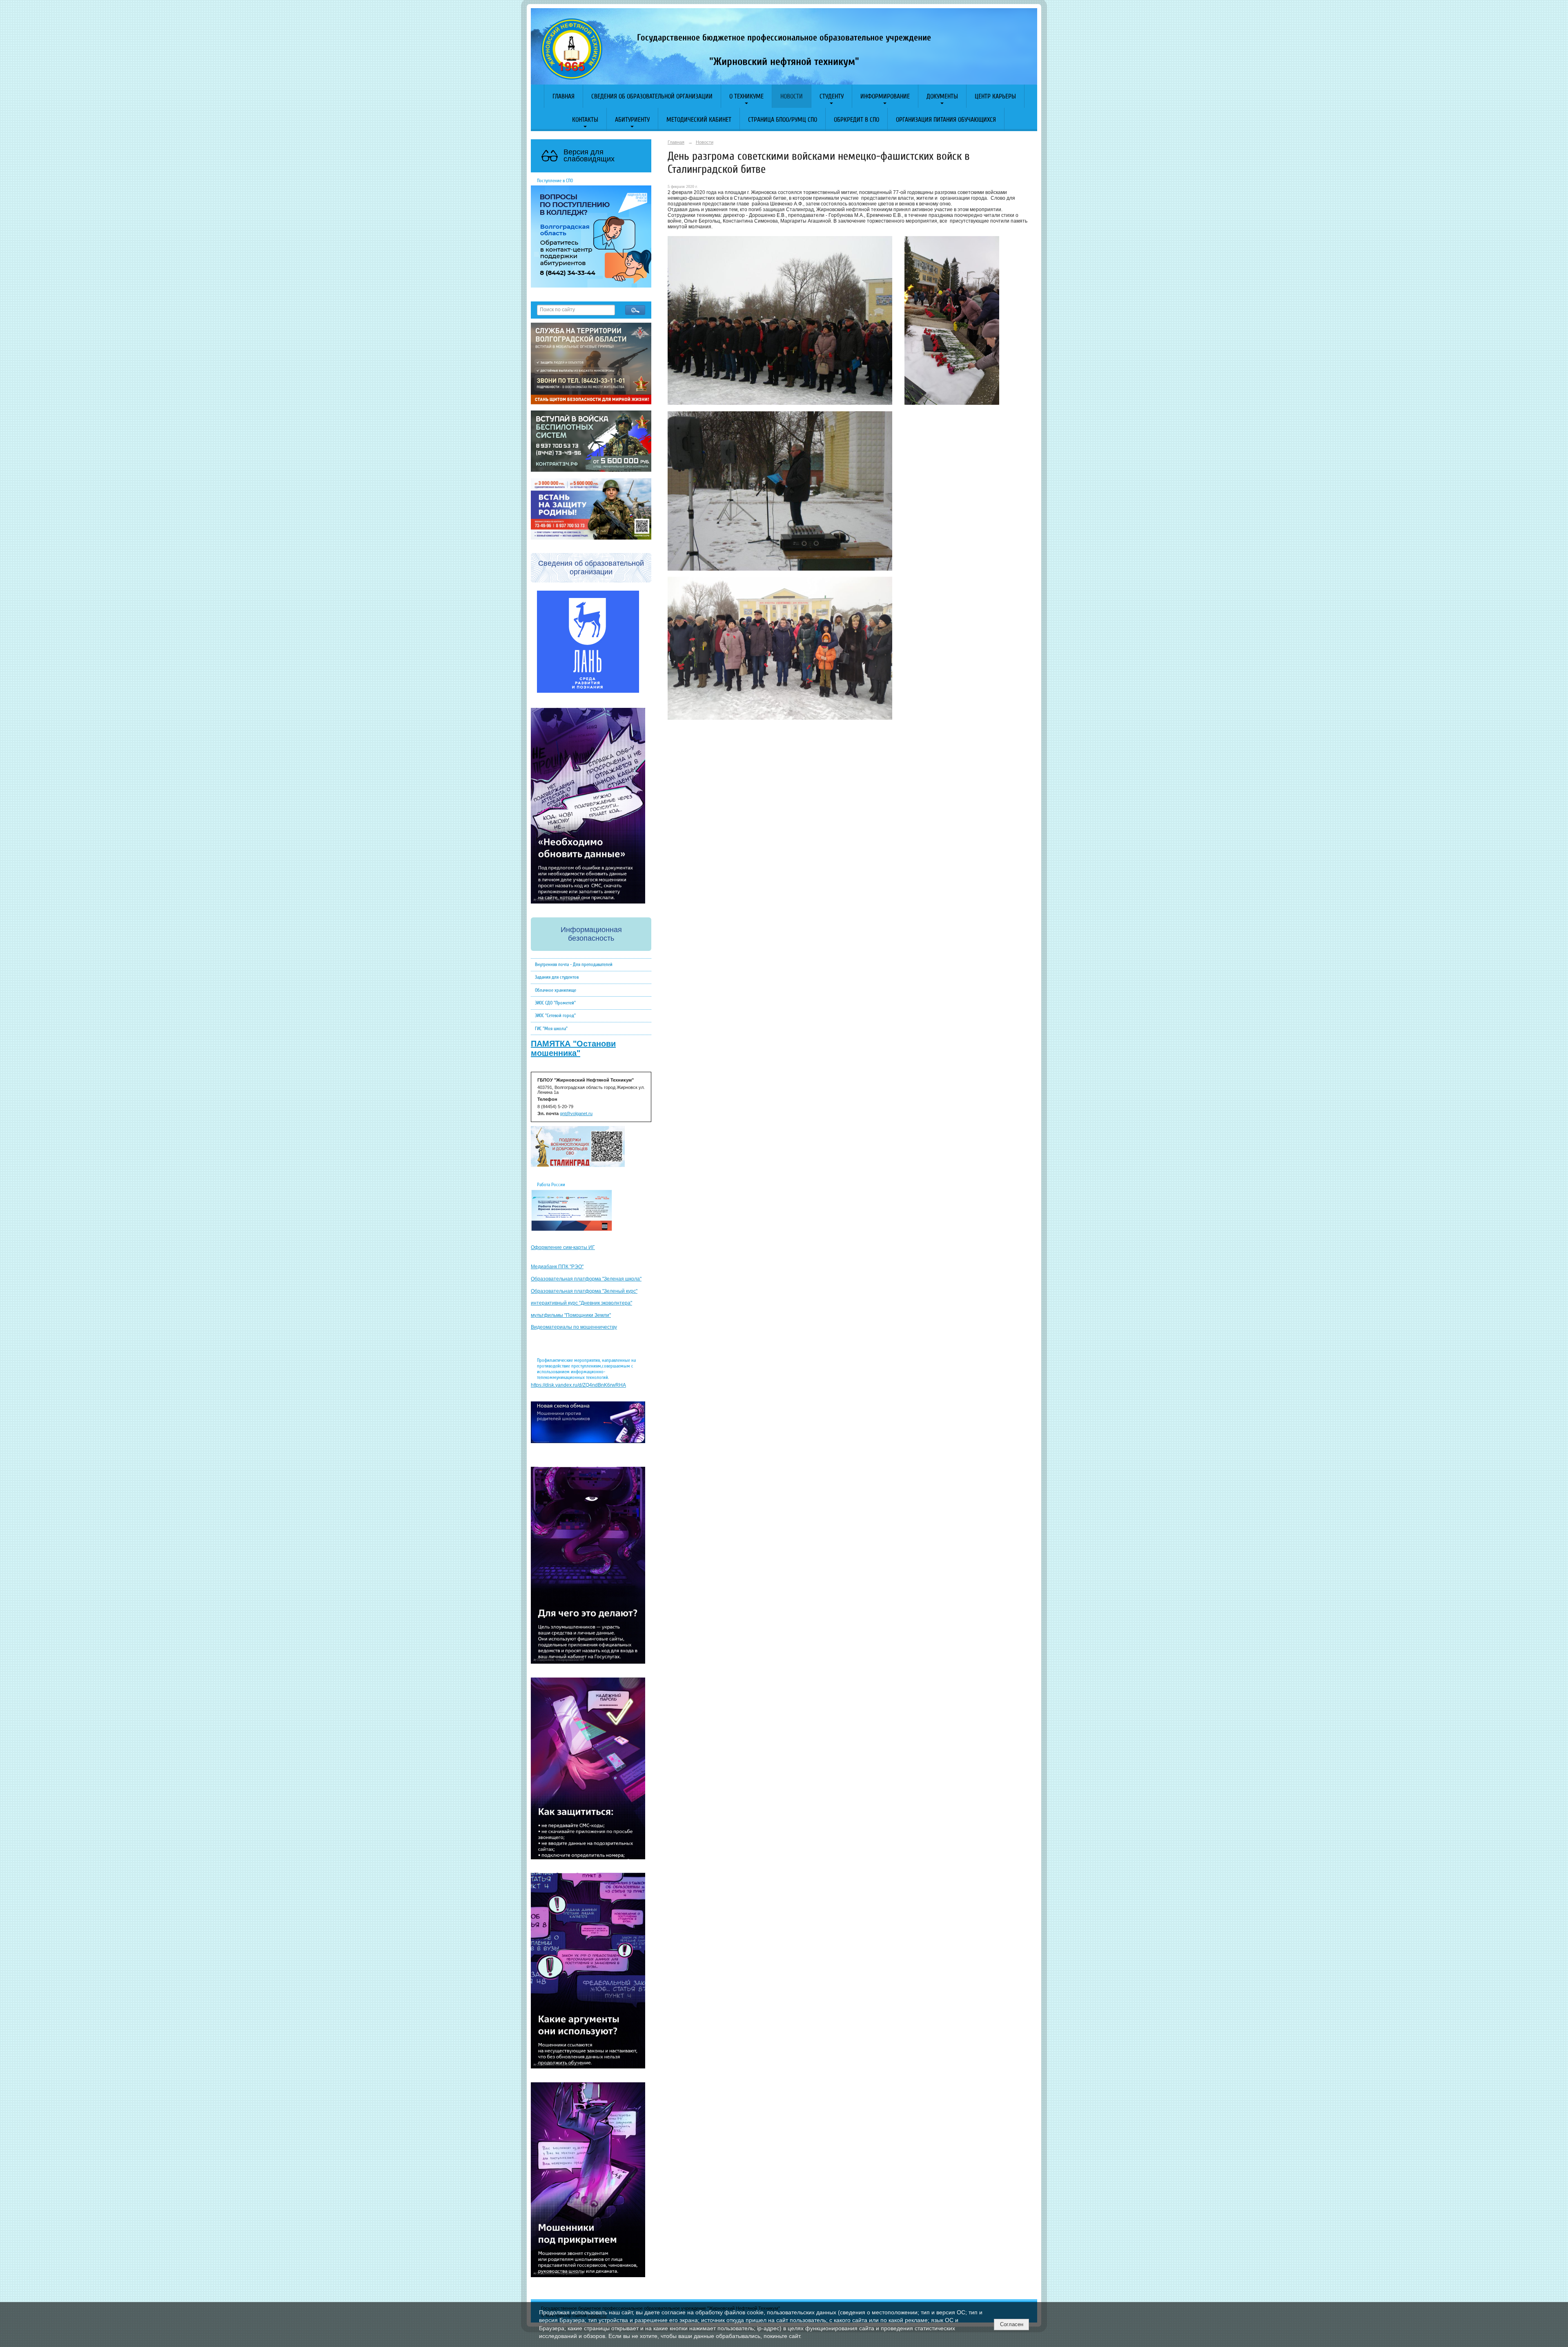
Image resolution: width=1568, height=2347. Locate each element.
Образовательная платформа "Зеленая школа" (586, 1279)
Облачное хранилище (556, 990)
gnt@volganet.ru (576, 1113)
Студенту (832, 96)
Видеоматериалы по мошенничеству (574, 1327)
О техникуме (746, 96)
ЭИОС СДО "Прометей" (555, 1003)
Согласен (1012, 2324)
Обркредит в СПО (856, 120)
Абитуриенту (632, 120)
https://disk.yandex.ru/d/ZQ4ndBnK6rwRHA (578, 1385)
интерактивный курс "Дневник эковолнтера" (581, 1303)
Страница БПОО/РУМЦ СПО (783, 120)
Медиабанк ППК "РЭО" (557, 1267)
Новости (792, 96)
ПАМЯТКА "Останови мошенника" (573, 1048)
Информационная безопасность (591, 934)
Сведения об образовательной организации (652, 96)
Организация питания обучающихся (946, 120)
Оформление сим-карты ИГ (563, 1247)
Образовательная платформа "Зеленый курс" (584, 1291)
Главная (563, 96)
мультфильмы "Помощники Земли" (571, 1315)
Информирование (885, 96)
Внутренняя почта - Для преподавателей (574, 964)
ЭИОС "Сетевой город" (555, 1015)
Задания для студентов (557, 977)
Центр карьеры (995, 96)
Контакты (585, 120)
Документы (942, 96)
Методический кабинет (699, 120)
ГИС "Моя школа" (551, 1028)
